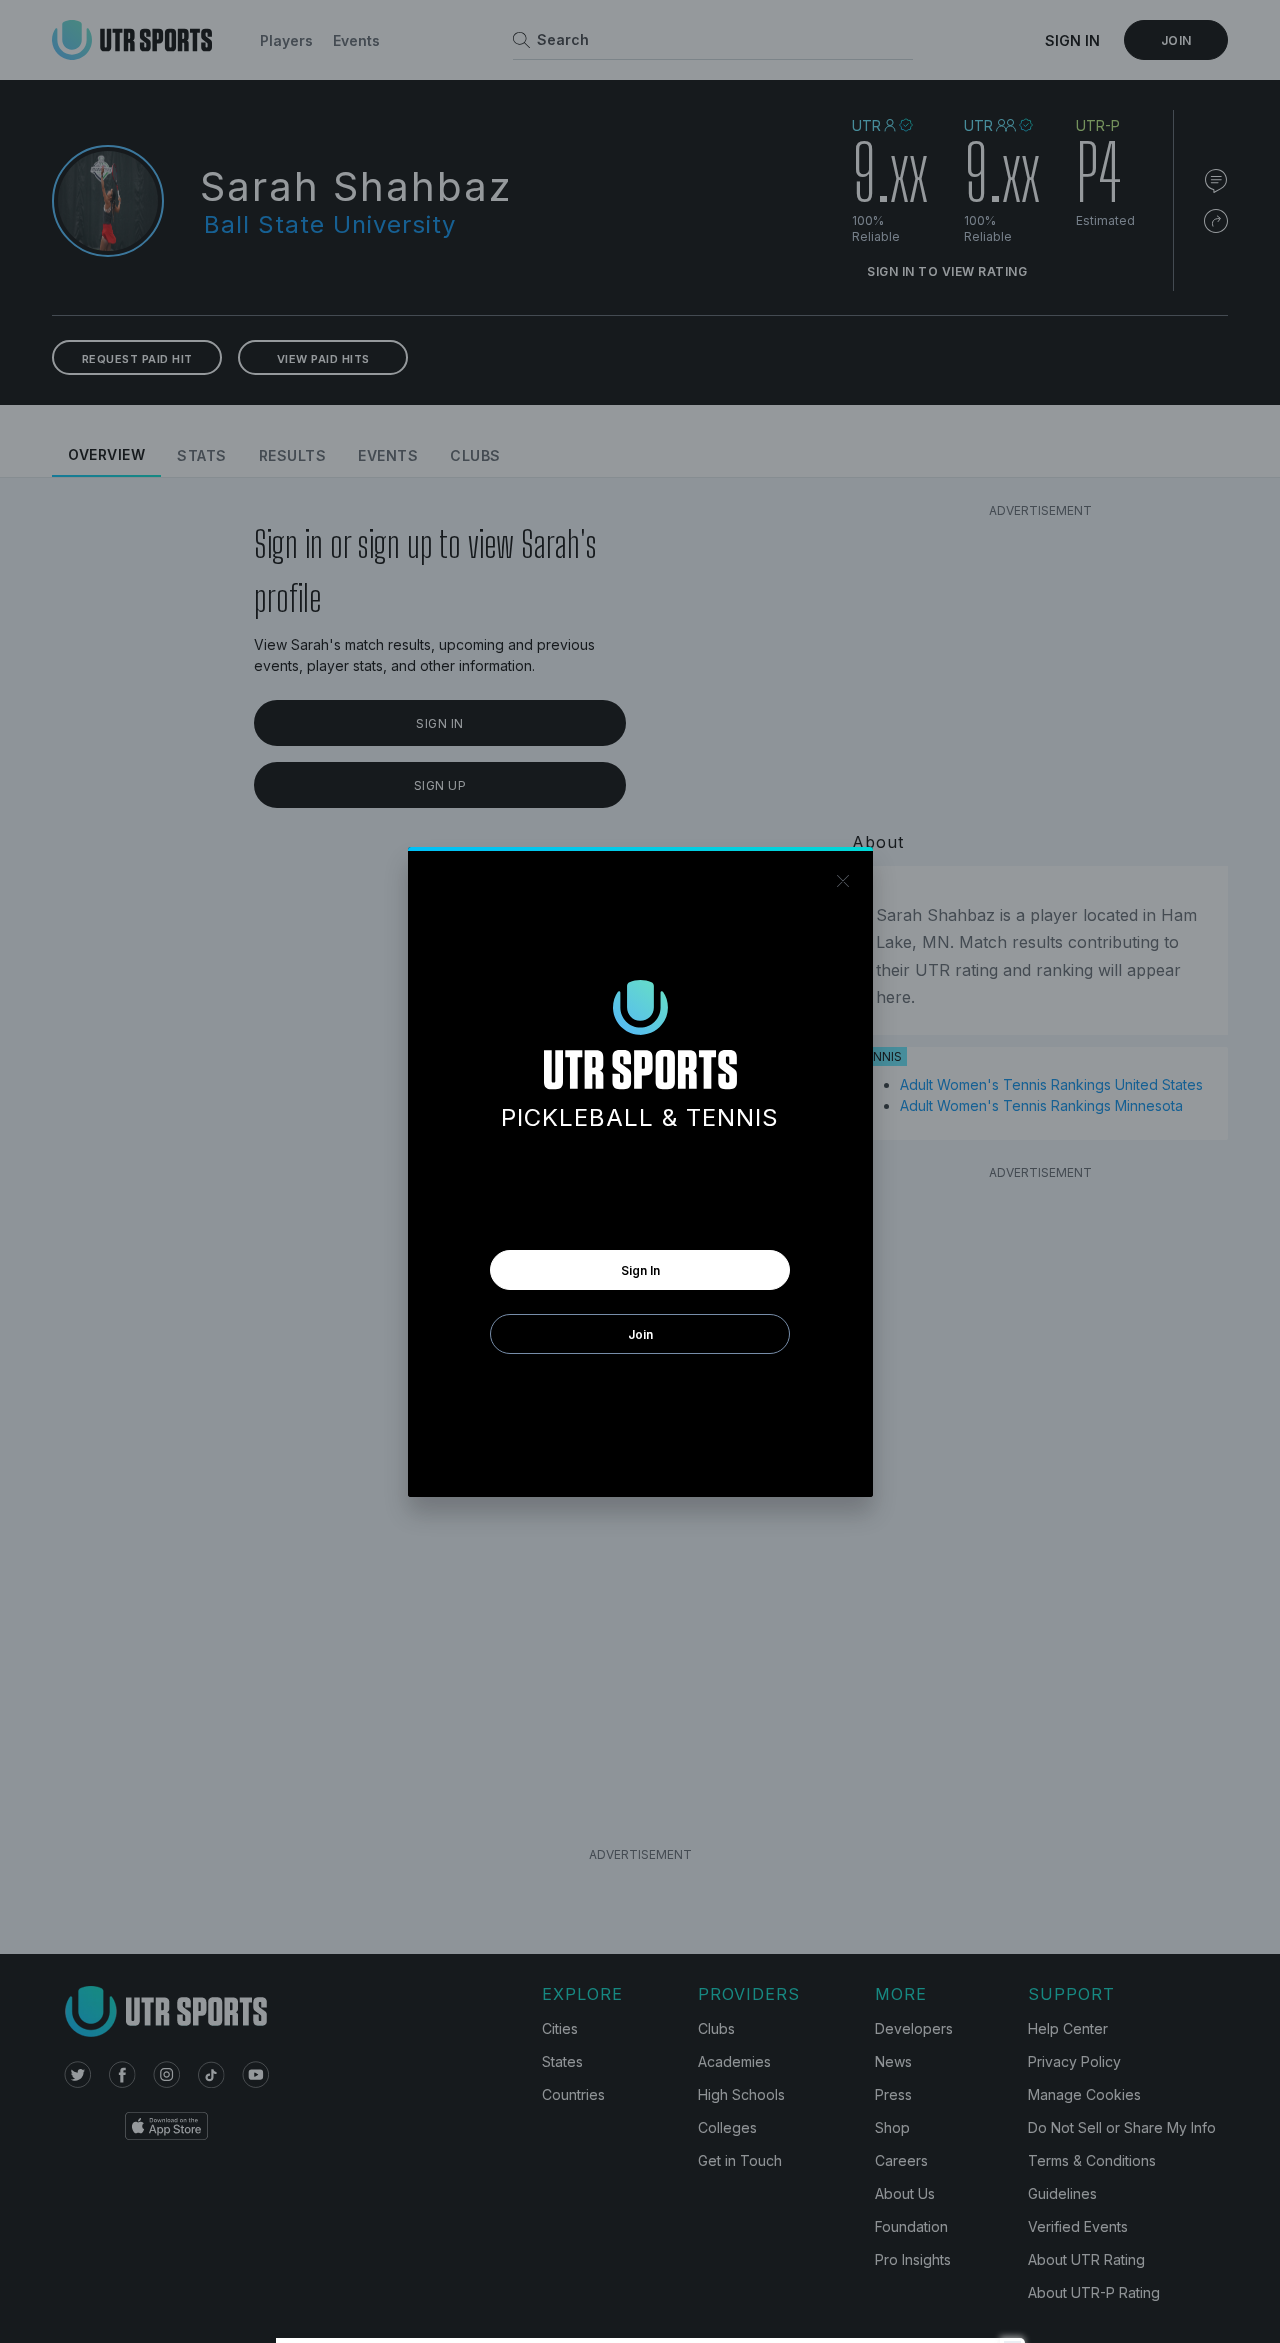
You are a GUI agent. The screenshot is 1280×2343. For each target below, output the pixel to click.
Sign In (640, 1270)
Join (640, 1334)
